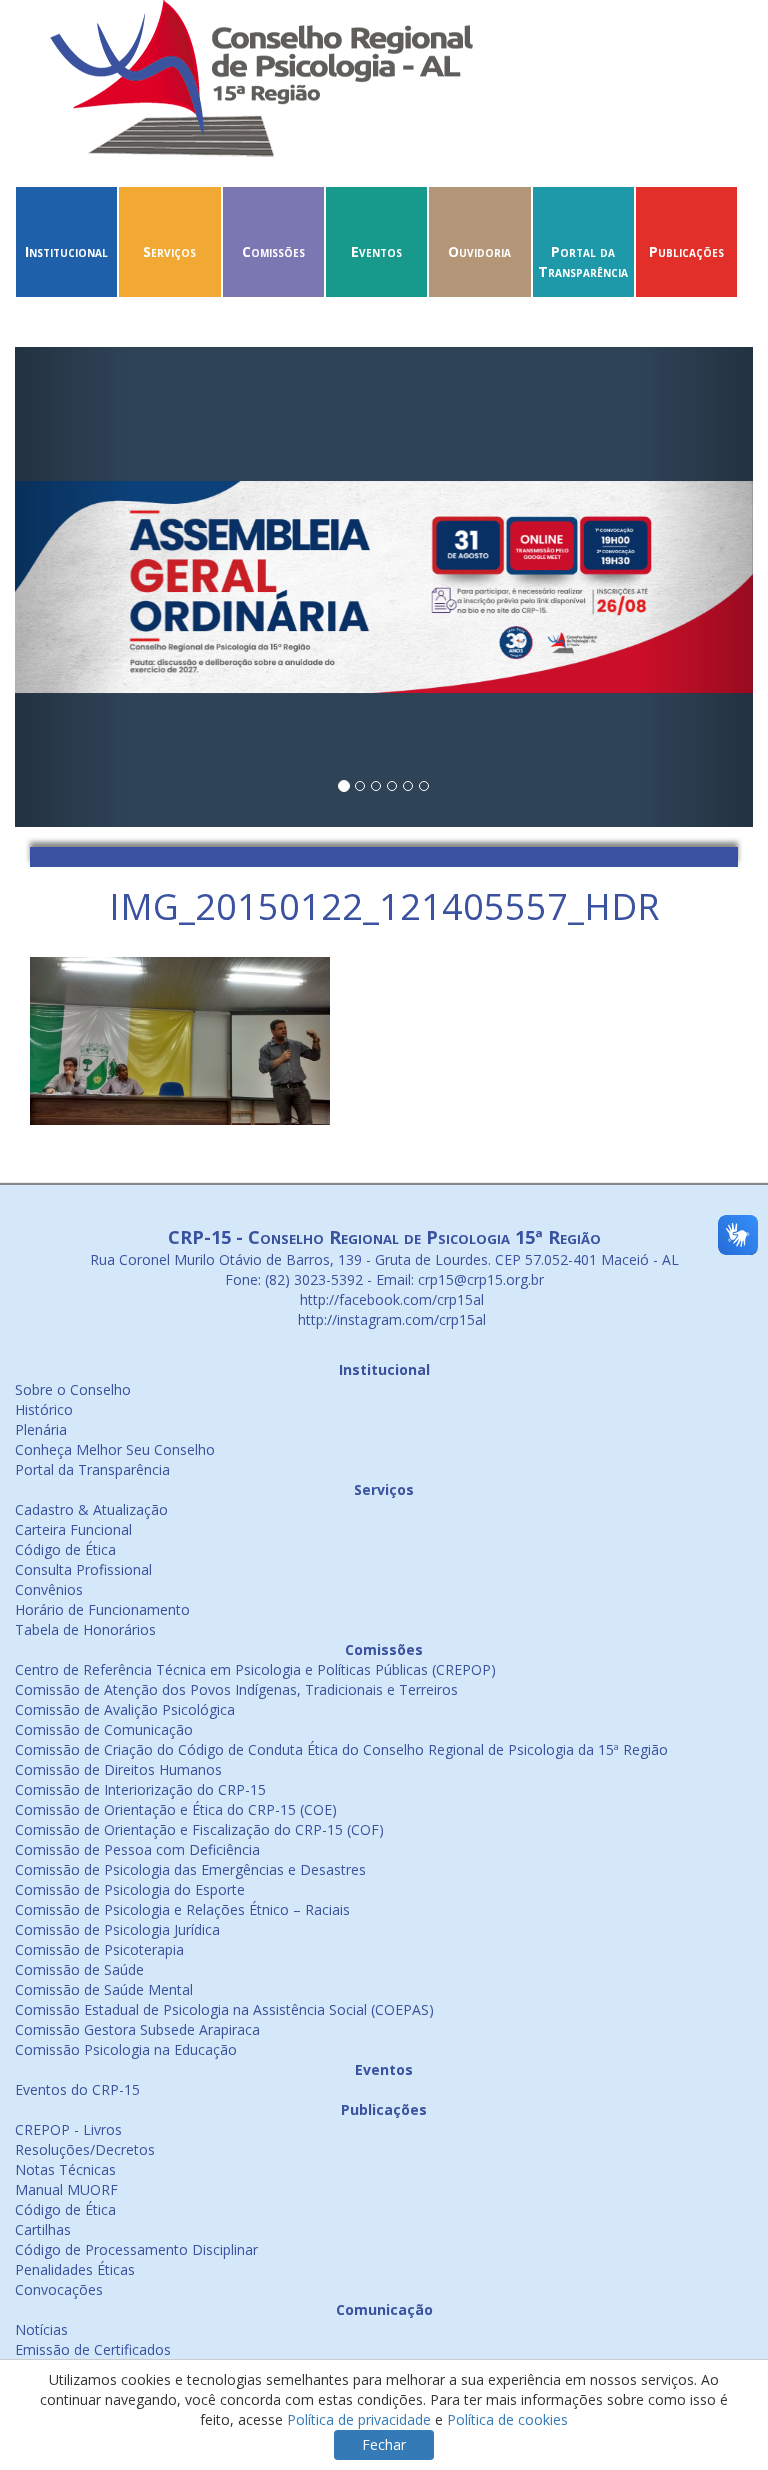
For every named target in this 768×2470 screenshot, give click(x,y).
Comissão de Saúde (79, 1969)
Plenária (41, 1429)
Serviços (169, 251)
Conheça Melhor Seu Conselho (115, 1449)
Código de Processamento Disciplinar (136, 2249)
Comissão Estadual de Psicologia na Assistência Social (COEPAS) (224, 2009)
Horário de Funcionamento (102, 1609)
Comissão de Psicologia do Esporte (130, 1889)
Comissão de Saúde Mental (104, 1989)
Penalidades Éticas (75, 2269)
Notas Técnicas (65, 2169)
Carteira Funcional (73, 1529)
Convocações (59, 2289)
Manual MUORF (66, 2189)
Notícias (41, 2329)
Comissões (273, 251)
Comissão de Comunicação (104, 1729)
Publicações (686, 251)
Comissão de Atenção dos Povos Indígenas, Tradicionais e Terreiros (236, 1689)
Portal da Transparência (583, 261)
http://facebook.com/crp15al (390, 1299)
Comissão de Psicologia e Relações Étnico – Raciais (182, 1909)
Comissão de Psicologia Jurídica (117, 1929)
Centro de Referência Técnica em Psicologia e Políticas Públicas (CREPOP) (255, 1669)
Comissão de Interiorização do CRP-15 (140, 1789)
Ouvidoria (479, 251)
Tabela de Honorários (85, 1629)
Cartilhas (43, 2229)
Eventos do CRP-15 (77, 2089)
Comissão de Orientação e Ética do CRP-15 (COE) (176, 1809)
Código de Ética (65, 1549)
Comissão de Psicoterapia (99, 1949)
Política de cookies (507, 2419)
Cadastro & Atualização (91, 1509)
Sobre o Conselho (73, 1389)
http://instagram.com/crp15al (390, 1319)
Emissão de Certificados (93, 2349)
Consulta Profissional (83, 1569)
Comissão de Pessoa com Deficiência (137, 1849)
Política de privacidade (359, 2419)
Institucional (66, 251)
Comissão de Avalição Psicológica (125, 1709)
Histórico (44, 1409)
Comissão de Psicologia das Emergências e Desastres (190, 1869)
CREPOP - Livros (68, 2129)
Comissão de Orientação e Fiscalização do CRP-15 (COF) (199, 1829)
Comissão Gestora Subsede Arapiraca (137, 2029)
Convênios (49, 1589)
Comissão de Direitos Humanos (118, 1769)
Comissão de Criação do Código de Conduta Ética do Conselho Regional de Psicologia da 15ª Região (341, 1749)
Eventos (376, 251)
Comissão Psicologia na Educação (126, 2049)
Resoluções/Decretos (85, 2149)
